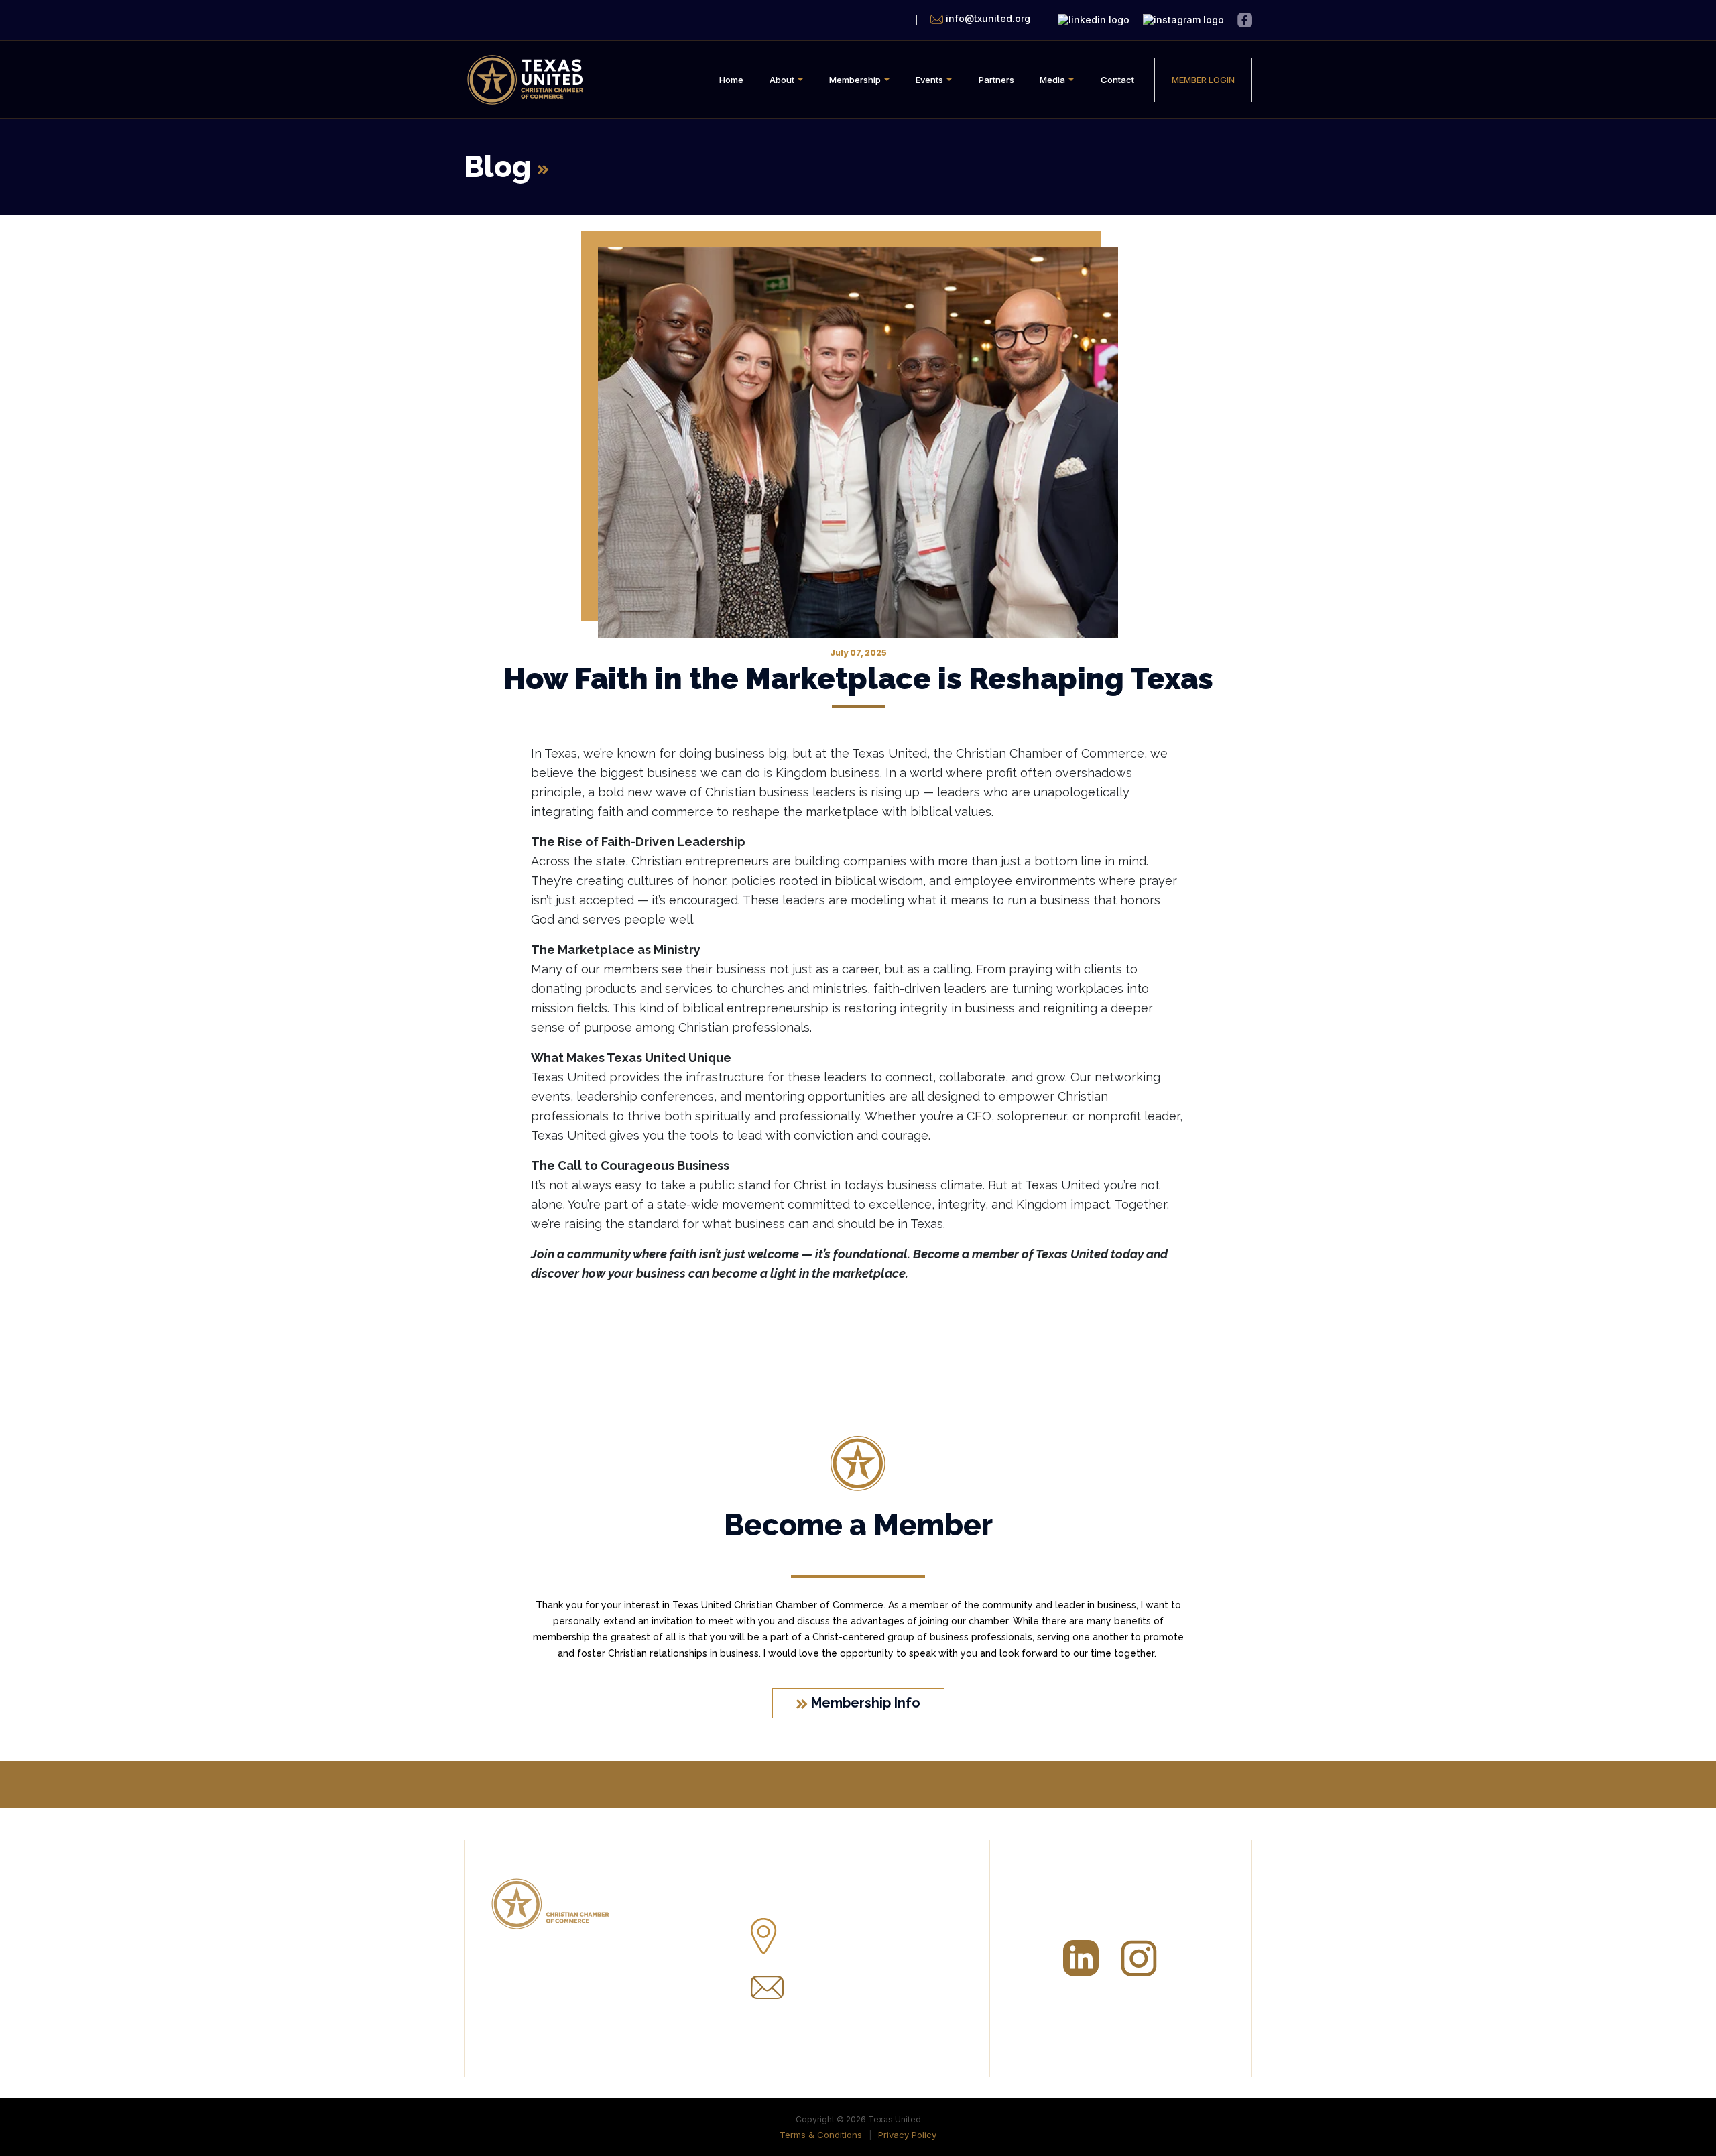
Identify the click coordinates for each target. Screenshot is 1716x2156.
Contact (1117, 80)
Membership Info (864, 1703)
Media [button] (1052, 80)
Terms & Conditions (821, 2135)
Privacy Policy (907, 2135)
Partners (996, 80)
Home (731, 80)
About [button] (782, 80)
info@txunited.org (840, 1982)
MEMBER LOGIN (1203, 80)
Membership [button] (855, 80)
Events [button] (929, 80)
